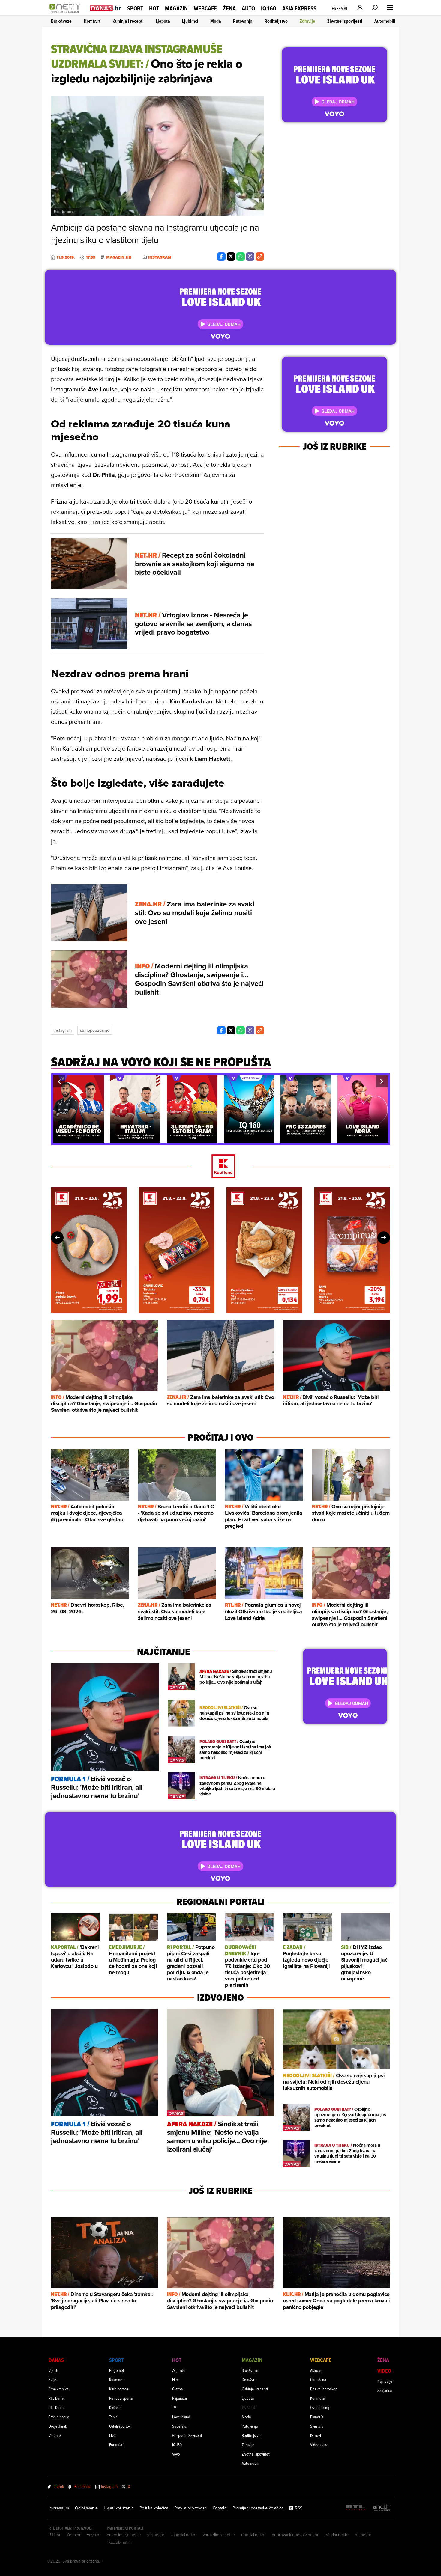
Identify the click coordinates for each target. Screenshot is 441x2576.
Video (384, 2371)
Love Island (181, 2417)
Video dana (319, 2445)
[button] (59, 1081)
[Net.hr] (382, 2508)
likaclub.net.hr (120, 2542)
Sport (135, 8)
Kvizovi (316, 2435)
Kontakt (220, 2508)
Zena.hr (74, 2535)
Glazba (177, 2389)
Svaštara (317, 2426)
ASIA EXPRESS (299, 9)
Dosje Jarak (58, 2426)
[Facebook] (221, 257)
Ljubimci (190, 21)
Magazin (176, 8)
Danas (56, 2360)
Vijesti (53, 2370)
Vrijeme (55, 2435)
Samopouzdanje (95, 1030)
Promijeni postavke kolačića (258, 2508)
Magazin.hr (119, 257)
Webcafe (205, 8)
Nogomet (117, 2370)
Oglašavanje (86, 2508)
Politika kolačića (154, 2508)
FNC (112, 2435)
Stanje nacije (59, 2417)
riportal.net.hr (253, 2535)
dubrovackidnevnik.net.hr (295, 2535)
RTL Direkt (57, 2407)
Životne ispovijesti (345, 21)
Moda (216, 21)
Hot (154, 8)
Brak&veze (61, 21)
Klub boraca (119, 2389)
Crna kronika (58, 2389)
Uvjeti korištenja (119, 2508)
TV (174, 2407)
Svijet (53, 2380)
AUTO (248, 9)
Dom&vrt (92, 21)
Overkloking (320, 2407)
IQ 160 (269, 9)
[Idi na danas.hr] (106, 8)
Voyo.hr (94, 2535)
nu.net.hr (363, 2535)
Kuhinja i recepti (128, 21)
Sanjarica (385, 2390)
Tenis (113, 2417)
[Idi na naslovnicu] (67, 14)
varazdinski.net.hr (219, 2535)
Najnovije (385, 2381)
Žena (229, 8)
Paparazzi (180, 2398)
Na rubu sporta (121, 2398)
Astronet (317, 2370)
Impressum (59, 2508)
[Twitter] (231, 257)
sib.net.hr (156, 2535)
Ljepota (163, 21)
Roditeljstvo (276, 21)
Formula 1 (117, 2445)
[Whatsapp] (241, 257)
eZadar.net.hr (337, 2535)
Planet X (317, 2417)
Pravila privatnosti (190, 2508)
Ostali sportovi (120, 2426)
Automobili (385, 21)
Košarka (115, 2407)
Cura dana (318, 2380)
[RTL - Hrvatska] (356, 2508)
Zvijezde (179, 2370)
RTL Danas (57, 2398)
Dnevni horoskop (324, 2389)
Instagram (63, 1030)
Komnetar (318, 2398)
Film (175, 2380)
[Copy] (260, 257)
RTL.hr (55, 2535)
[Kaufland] (220, 1167)
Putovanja (243, 21)
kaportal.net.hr (184, 2535)
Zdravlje (307, 21)
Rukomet (116, 2380)
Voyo (176, 2454)
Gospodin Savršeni (187, 2435)
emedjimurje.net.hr (124, 2535)
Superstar (180, 2426)
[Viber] (250, 257)
